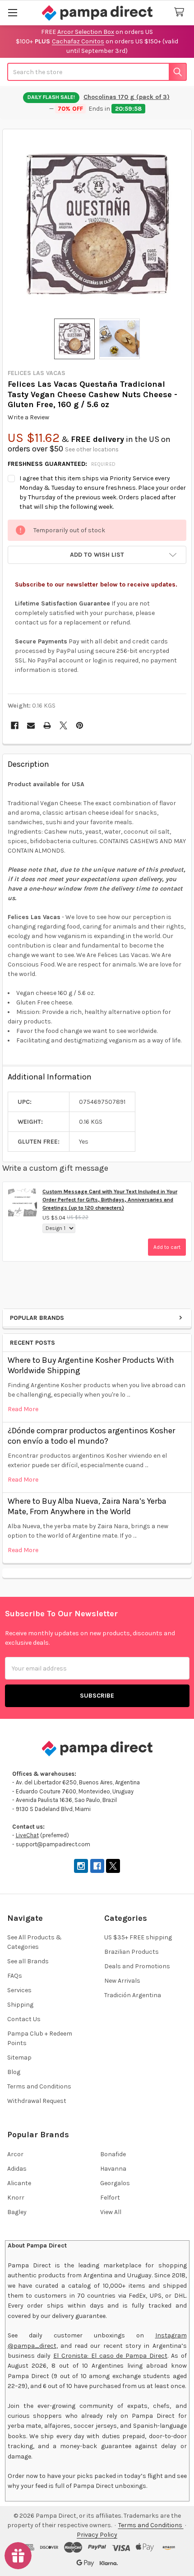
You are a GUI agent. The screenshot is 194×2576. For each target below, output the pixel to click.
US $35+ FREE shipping (138, 1937)
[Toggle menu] (12, 12)
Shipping (20, 2005)
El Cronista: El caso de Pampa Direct (110, 2356)
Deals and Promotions (137, 1966)
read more (23, 1409)
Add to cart (167, 1247)
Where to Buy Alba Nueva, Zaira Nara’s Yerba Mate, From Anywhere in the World (87, 1506)
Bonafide (113, 2154)
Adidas (17, 2169)
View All (111, 2212)
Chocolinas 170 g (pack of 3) (127, 97)
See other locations (92, 449)
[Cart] (181, 12)
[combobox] (97, 72)
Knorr (16, 2198)
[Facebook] (15, 725)
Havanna (113, 2169)
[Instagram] (81, 1866)
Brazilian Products (132, 1952)
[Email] (31, 725)
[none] (97, 224)
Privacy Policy (97, 2535)
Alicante (19, 2183)
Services (19, 1990)
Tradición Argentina (133, 1995)
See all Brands (28, 1961)
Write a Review (28, 417)
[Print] (47, 725)
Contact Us (24, 2019)
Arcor (15, 2154)
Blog (14, 2072)
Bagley (17, 2212)
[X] (63, 725)
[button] (97, 555)
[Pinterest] (80, 725)
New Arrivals (122, 1981)
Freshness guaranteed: (62, 464)
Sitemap (19, 2058)
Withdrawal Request (37, 2101)
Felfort (110, 2198)
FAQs (15, 1976)
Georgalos (115, 2183)
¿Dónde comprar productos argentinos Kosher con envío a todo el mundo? (91, 1436)
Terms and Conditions (39, 2086)
